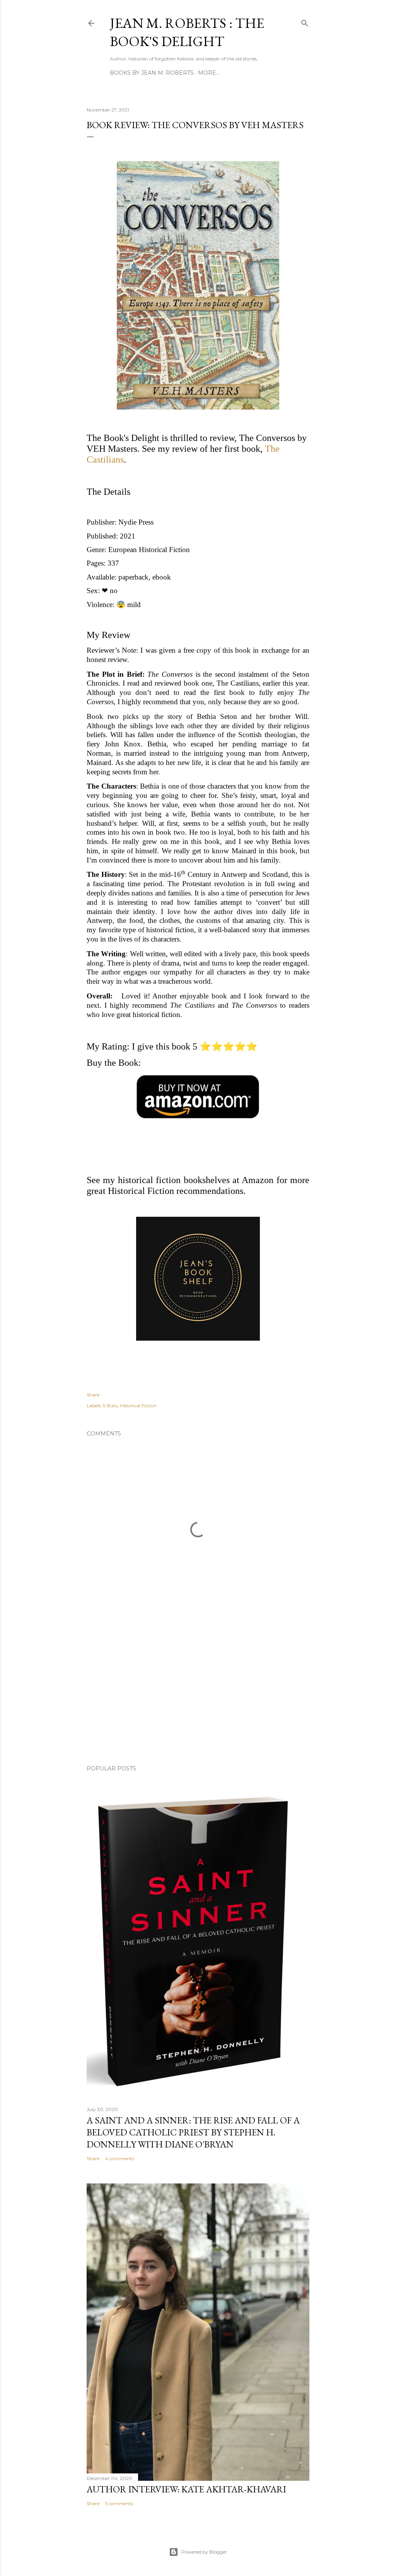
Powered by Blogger (204, 2552)
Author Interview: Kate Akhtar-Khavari (186, 2489)
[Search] (305, 21)
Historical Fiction (138, 1405)
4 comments (119, 2158)
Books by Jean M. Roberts (152, 73)
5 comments (119, 2503)
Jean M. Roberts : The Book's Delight (187, 32)
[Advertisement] (198, 1691)
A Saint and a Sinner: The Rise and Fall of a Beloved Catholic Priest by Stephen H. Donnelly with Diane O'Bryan (193, 2132)
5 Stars (110, 1405)
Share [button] (93, 1395)
